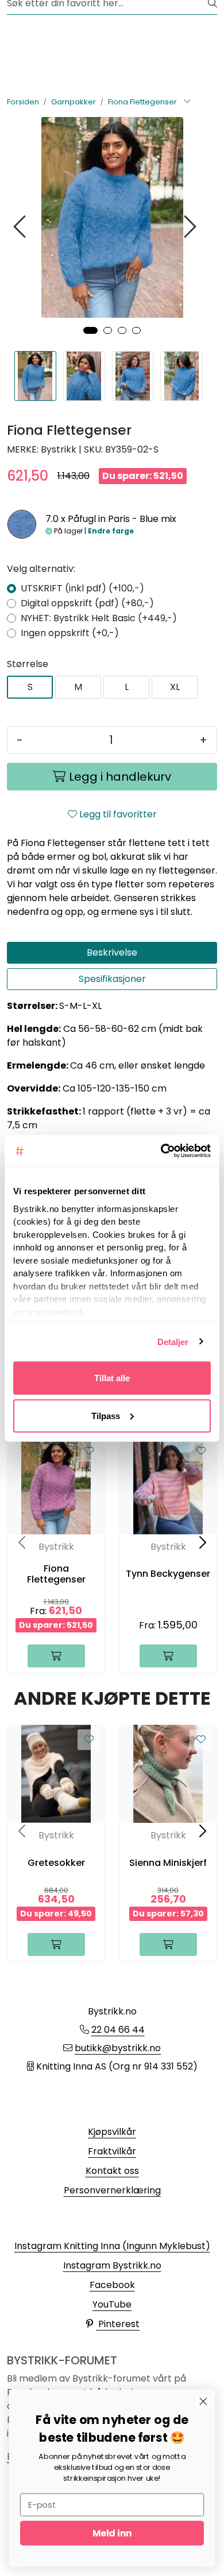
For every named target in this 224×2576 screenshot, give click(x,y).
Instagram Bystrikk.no (112, 2265)
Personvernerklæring (112, 2190)
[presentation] (21, 227)
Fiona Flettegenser (56, 1574)
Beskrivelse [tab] (112, 952)
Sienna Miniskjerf (168, 1863)
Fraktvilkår (112, 2151)
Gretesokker (56, 1863)
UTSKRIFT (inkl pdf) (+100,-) (82, 588)
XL (175, 687)
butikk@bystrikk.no (118, 2048)
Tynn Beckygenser (168, 1574)
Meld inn (112, 2533)
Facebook (112, 2285)
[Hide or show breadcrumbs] (187, 102)
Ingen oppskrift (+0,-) (70, 633)
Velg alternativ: (41, 569)
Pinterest (118, 2324)
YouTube (112, 2304)
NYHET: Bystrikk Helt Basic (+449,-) (99, 618)
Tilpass (106, 1415)
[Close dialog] (203, 2402)
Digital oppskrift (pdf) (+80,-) (87, 603)
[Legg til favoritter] (89, 1451)
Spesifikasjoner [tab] (112, 979)
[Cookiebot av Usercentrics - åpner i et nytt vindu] (161, 1151)
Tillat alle (112, 1378)
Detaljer (173, 1341)
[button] (90, 330)
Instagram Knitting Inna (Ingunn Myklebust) (112, 2246)
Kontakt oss (112, 2171)
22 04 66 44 (118, 2030)
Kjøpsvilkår (112, 2132)
